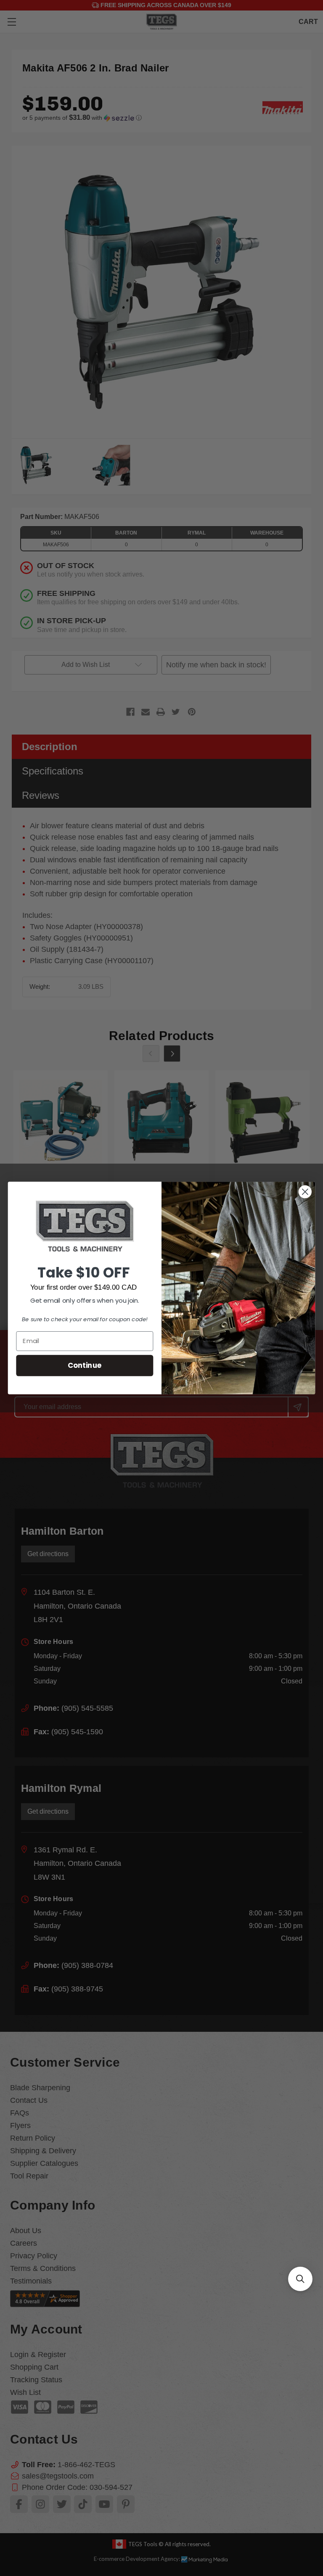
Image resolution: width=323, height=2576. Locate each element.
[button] (300, 2279)
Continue (85, 1365)
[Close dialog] (305, 1192)
